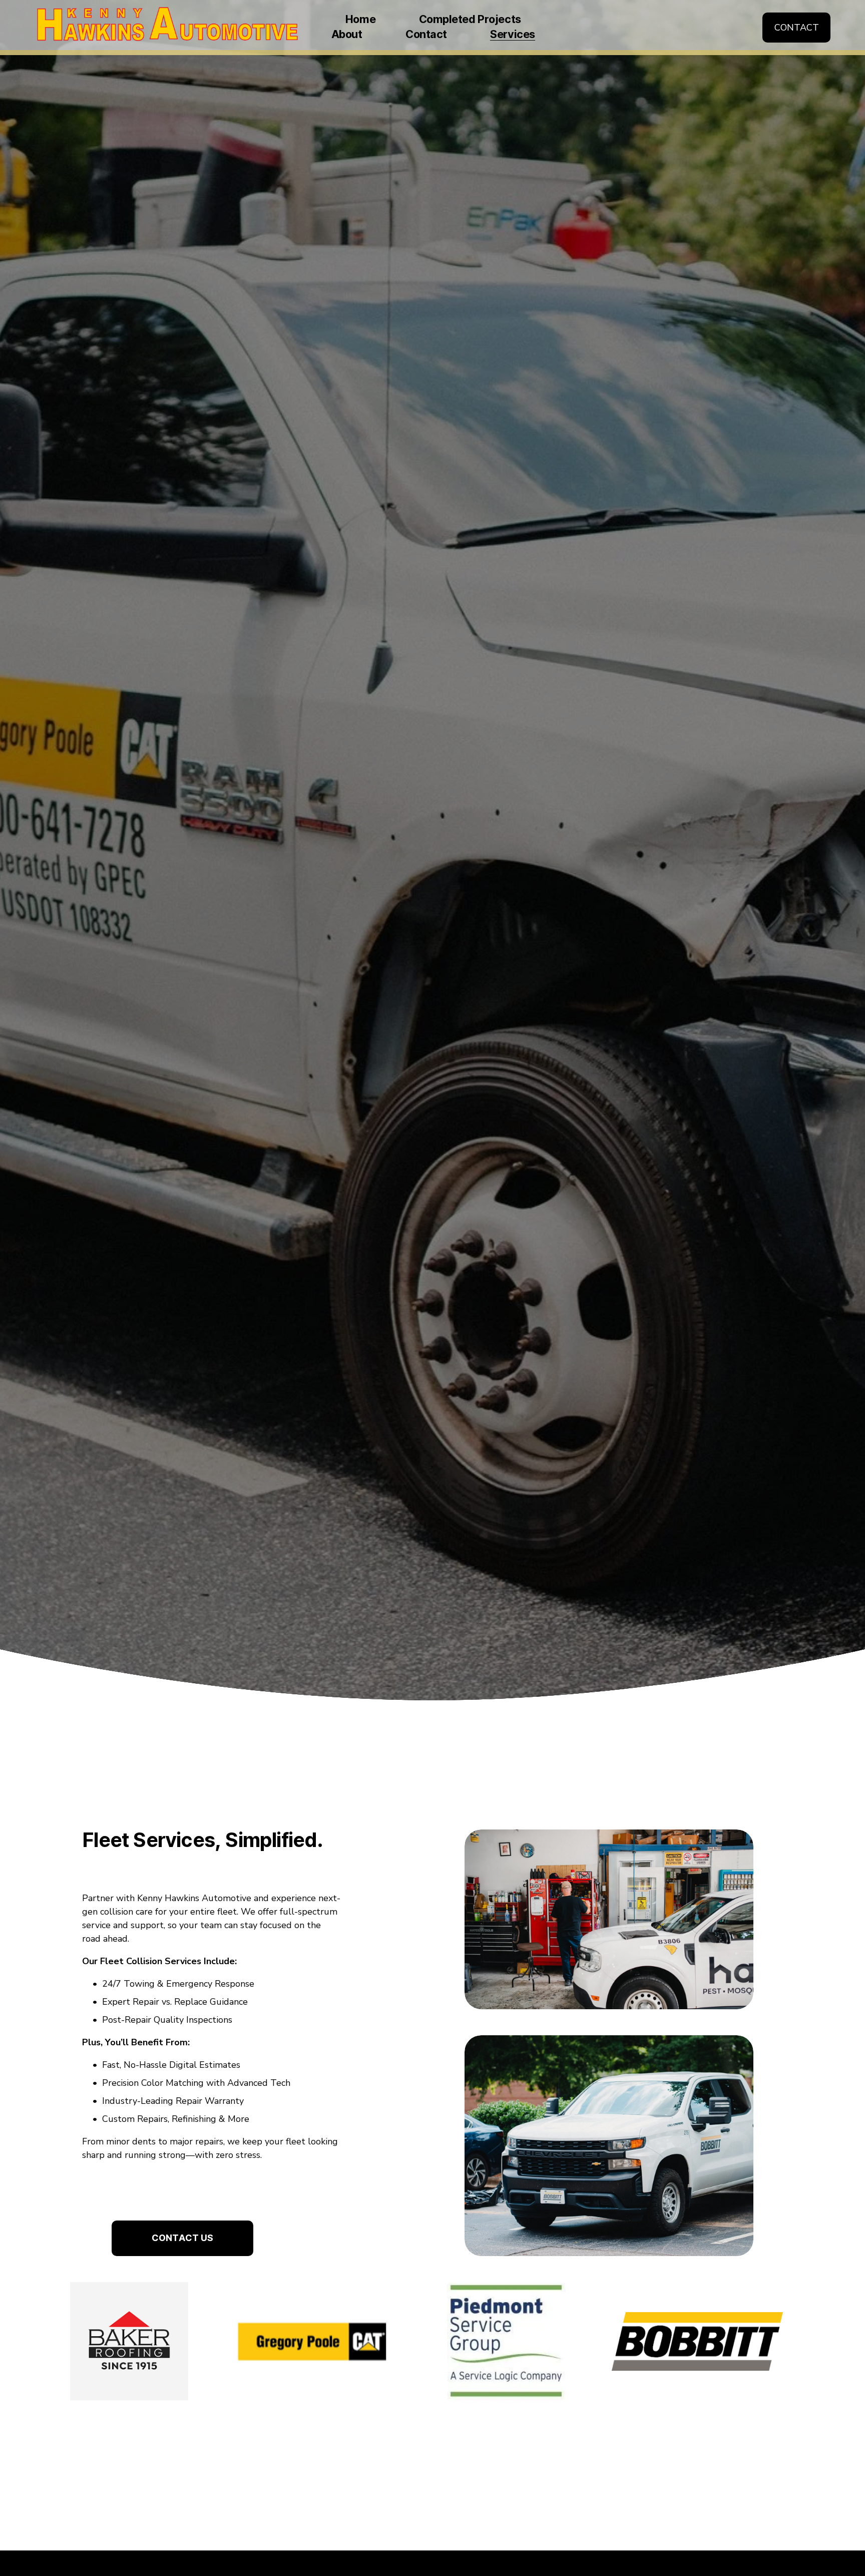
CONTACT (797, 28)
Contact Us (182, 2238)
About (347, 35)
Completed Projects (470, 20)
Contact (426, 35)
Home (360, 20)
